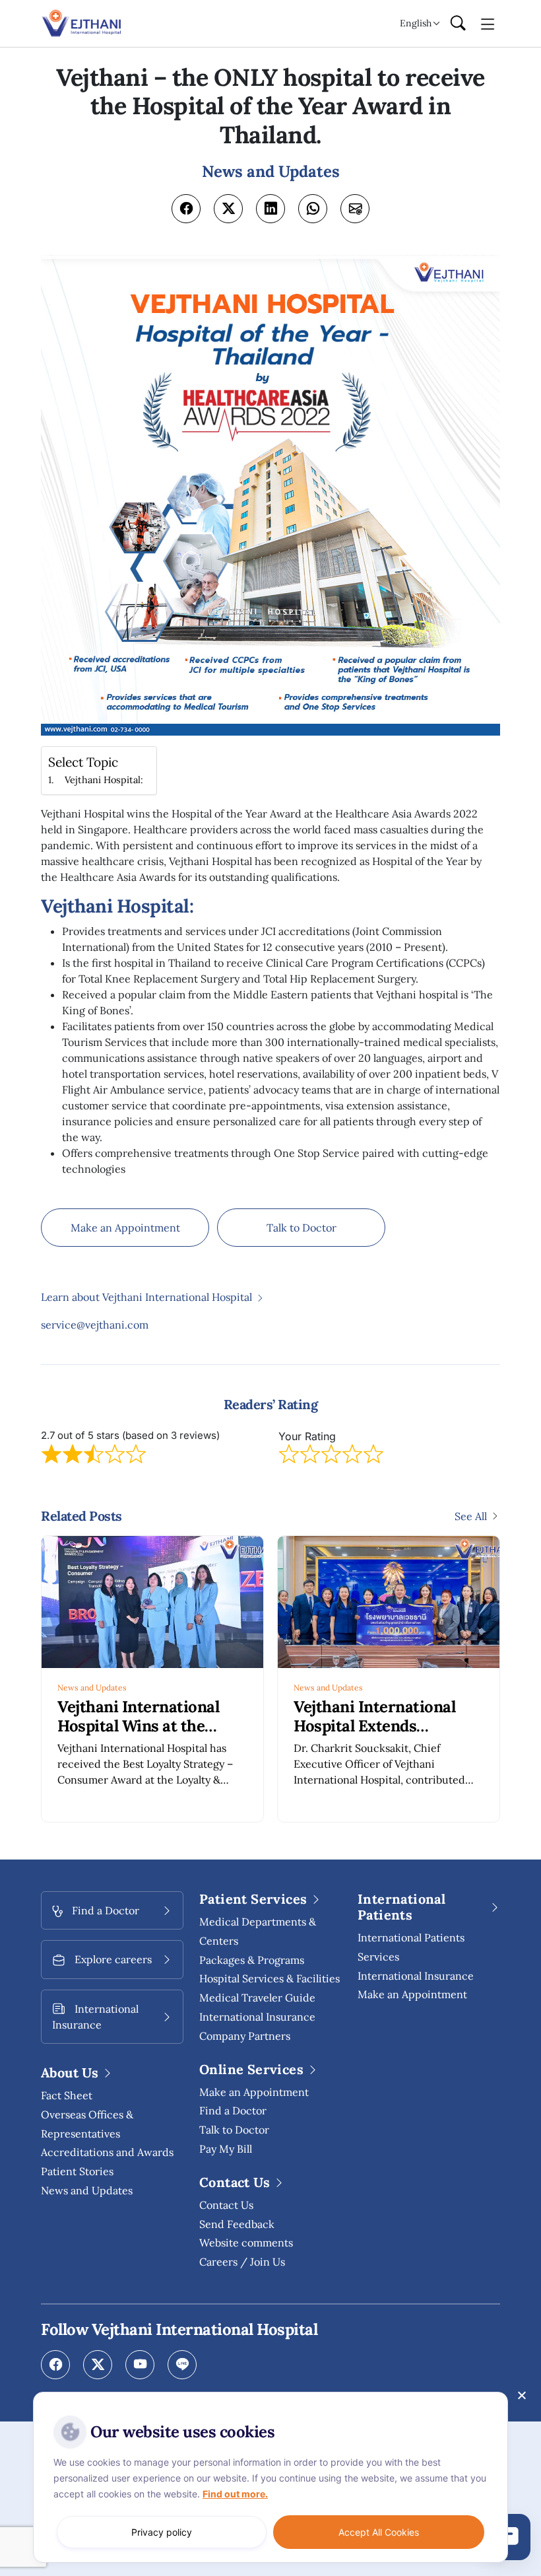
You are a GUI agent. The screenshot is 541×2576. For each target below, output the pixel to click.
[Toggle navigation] (488, 23)
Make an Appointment (125, 1228)
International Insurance (416, 1976)
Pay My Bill (226, 2149)
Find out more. (235, 2494)
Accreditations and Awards (107, 2152)
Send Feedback (237, 2224)
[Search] (458, 24)
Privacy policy (162, 2532)
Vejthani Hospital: (104, 780)
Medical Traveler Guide (257, 1998)
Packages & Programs (252, 1960)
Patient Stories (77, 2171)
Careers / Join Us (242, 2262)
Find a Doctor (233, 2110)
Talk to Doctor (302, 1228)
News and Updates (92, 1688)
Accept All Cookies (379, 2532)
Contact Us (226, 2205)
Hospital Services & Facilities (270, 1978)
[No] (521, 2395)
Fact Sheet (67, 2095)
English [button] (416, 23)
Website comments (246, 2243)
